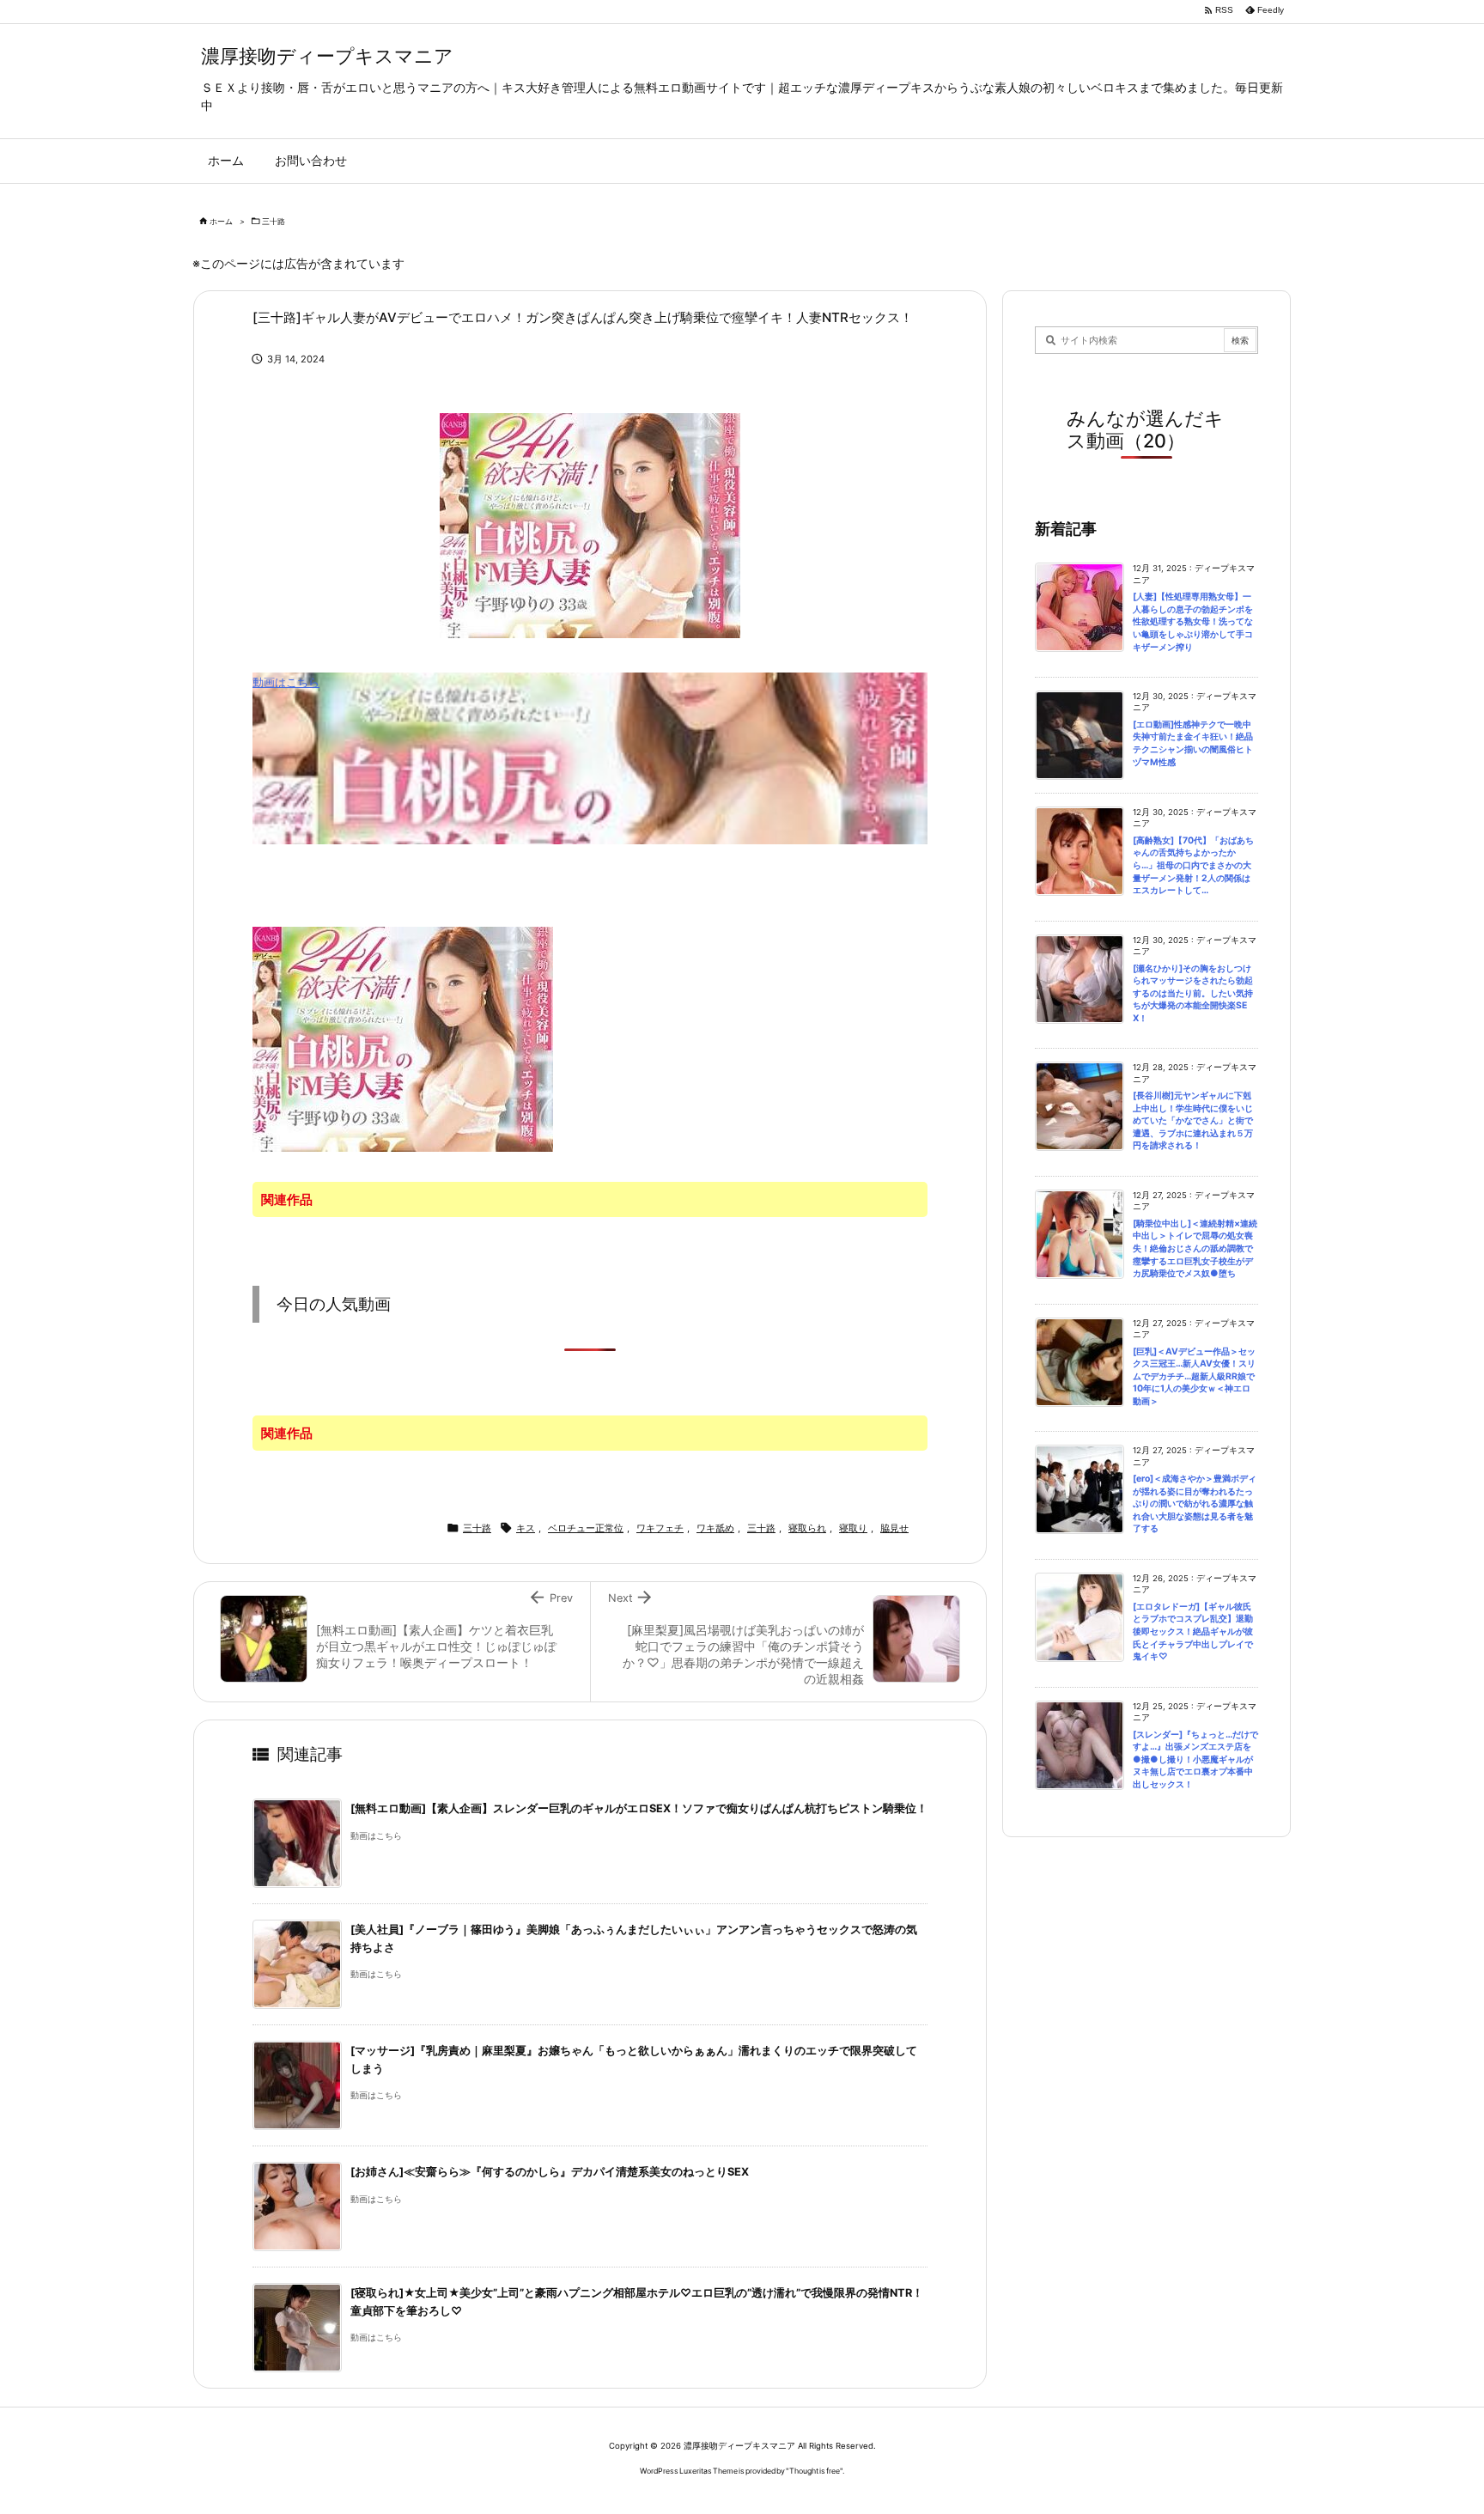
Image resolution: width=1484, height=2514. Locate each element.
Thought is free (815, 2471)
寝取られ (807, 1528)
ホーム (221, 221)
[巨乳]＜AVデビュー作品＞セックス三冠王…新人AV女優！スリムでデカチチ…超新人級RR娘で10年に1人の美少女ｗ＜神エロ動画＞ (1194, 1376)
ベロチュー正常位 (586, 1528)
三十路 (274, 221)
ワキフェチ (660, 1528)
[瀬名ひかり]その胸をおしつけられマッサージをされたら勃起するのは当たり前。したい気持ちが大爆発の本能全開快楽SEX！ (1193, 993)
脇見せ (894, 1528)
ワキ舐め (715, 1528)
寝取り (853, 1528)
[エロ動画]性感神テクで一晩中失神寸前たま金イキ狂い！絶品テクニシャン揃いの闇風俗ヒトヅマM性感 (1193, 743)
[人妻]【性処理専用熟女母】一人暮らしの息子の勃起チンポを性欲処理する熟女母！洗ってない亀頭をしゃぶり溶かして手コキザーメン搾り (1193, 621)
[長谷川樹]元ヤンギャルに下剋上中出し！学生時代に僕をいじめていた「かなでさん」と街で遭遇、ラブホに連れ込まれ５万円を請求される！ (1193, 1120)
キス (526, 1528)
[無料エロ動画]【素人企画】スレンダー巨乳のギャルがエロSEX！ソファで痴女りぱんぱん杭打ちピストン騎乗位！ (639, 1808)
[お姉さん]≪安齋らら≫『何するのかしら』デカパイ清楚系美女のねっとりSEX (550, 2172)
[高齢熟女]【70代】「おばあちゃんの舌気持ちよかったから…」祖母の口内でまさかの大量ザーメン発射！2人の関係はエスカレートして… (1193, 865)
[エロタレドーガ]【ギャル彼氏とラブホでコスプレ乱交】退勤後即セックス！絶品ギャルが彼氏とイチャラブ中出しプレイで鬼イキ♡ (1193, 1631)
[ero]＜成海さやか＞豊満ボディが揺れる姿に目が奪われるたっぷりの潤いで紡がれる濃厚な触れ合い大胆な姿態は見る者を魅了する (1195, 1504)
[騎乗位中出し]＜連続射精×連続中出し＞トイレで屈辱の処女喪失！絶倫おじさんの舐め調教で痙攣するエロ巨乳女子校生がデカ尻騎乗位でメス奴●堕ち (1195, 1248)
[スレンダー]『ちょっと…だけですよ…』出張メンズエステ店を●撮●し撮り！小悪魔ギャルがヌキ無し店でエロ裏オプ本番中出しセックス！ (1195, 1759)
